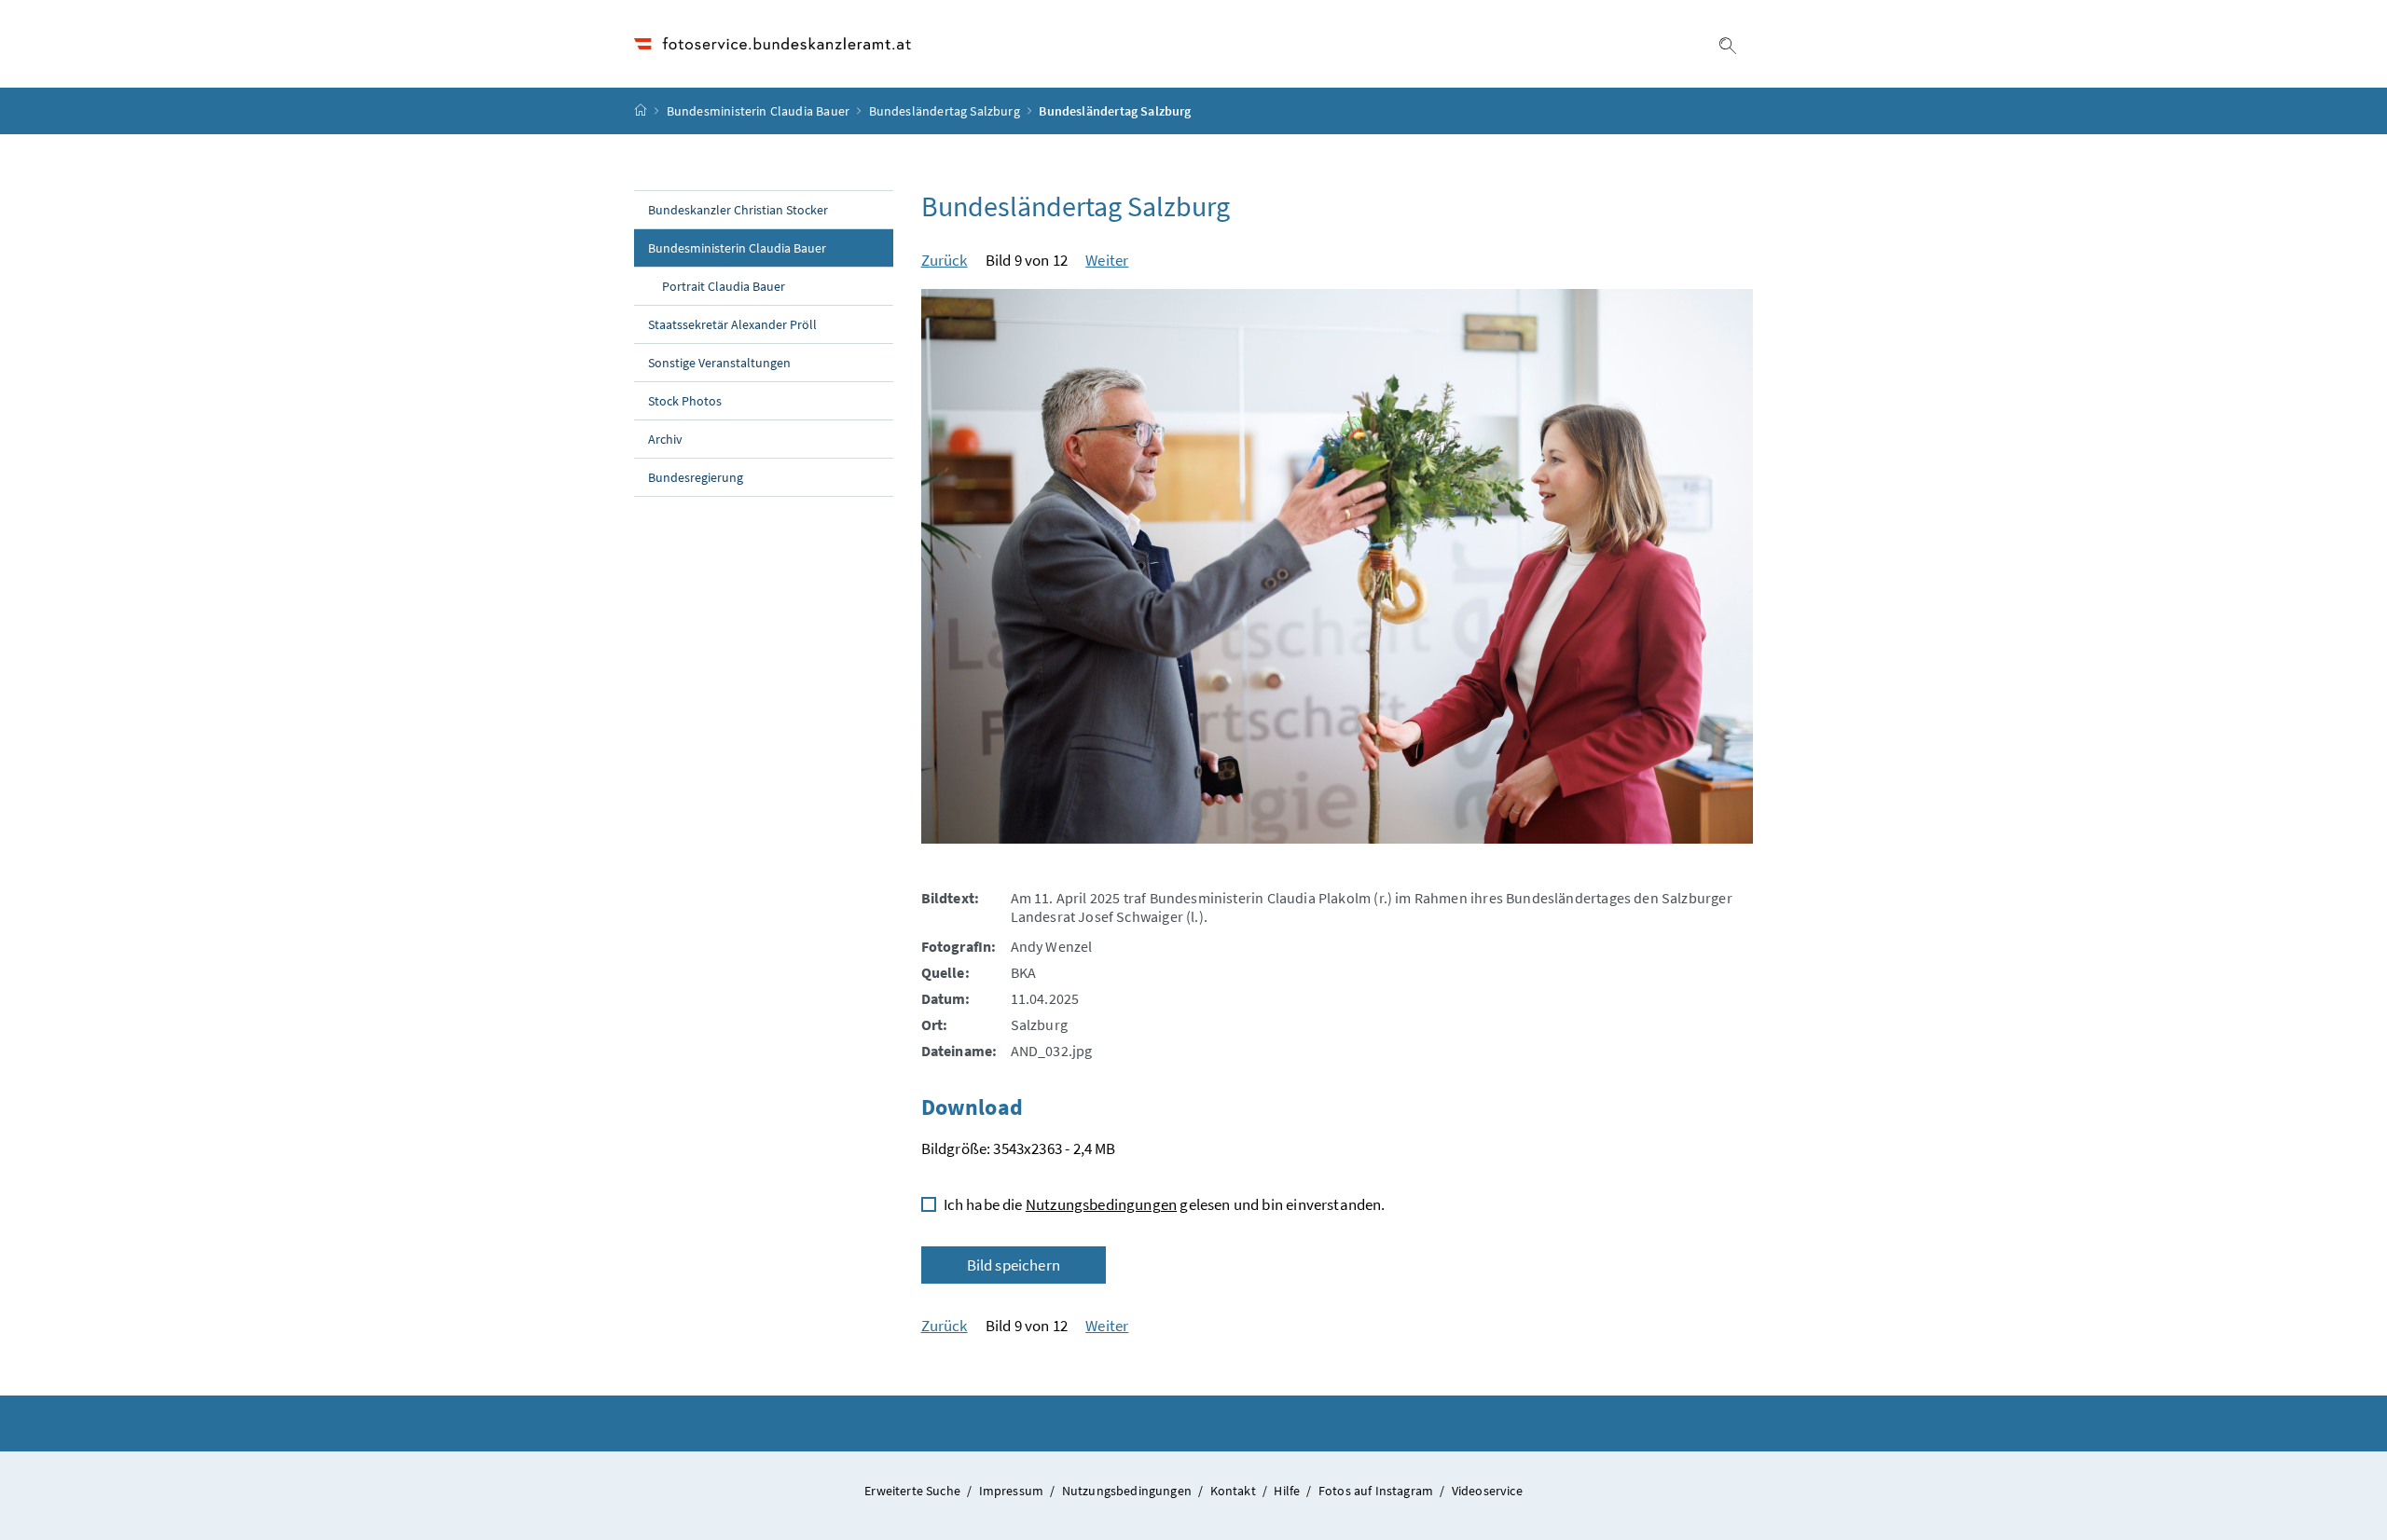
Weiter (1107, 260)
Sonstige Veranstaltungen (719, 363)
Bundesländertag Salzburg (945, 111)
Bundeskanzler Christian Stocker (738, 210)
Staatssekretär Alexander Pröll (732, 324)
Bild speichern (1014, 1265)
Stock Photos (685, 401)
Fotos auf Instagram (1378, 1491)
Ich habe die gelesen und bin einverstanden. (1165, 1204)
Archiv (665, 439)
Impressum (1013, 1491)
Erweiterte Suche (914, 1491)
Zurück (945, 260)
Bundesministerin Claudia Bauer (758, 111)
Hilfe (1288, 1491)
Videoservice (1487, 1491)
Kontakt (1235, 1491)
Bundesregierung (696, 477)
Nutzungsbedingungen (1101, 1204)
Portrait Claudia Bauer (724, 286)
